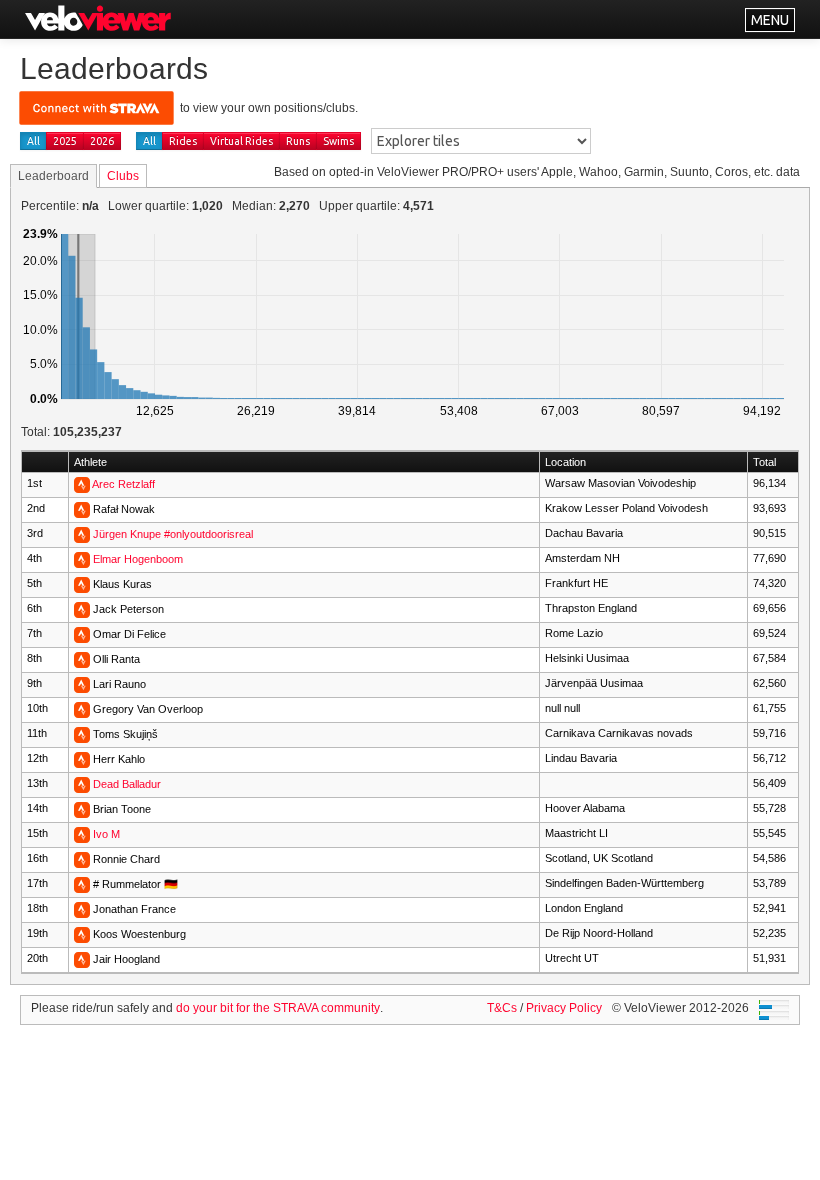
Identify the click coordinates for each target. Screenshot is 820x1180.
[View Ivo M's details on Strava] (82, 834)
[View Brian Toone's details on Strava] (82, 809)
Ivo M (106, 834)
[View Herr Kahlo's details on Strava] (82, 759)
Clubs (123, 176)
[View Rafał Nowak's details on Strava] (82, 509)
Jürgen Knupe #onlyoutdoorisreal (173, 534)
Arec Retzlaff (123, 484)
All (33, 141)
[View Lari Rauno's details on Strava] (82, 684)
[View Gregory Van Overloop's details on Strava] (82, 709)
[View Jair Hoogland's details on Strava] (82, 959)
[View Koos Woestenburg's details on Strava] (82, 934)
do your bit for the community (278, 1008)
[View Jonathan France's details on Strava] (82, 909)
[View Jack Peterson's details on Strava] (82, 609)
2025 (65, 141)
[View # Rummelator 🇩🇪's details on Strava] (82, 884)
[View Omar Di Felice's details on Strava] (82, 634)
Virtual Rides (241, 141)
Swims (338, 141)
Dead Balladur (127, 784)
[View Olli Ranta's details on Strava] (82, 659)
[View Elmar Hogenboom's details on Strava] (82, 559)
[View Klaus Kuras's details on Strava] (82, 584)
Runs (298, 141)
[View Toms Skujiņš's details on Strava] (82, 734)
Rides (183, 141)
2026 (102, 141)
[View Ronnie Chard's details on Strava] (82, 859)
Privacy (564, 1008)
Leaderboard (53, 176)
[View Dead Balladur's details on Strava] (82, 784)
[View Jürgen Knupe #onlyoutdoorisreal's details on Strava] (82, 534)
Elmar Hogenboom (138, 559)
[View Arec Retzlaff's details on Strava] (82, 484)
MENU (770, 20)
